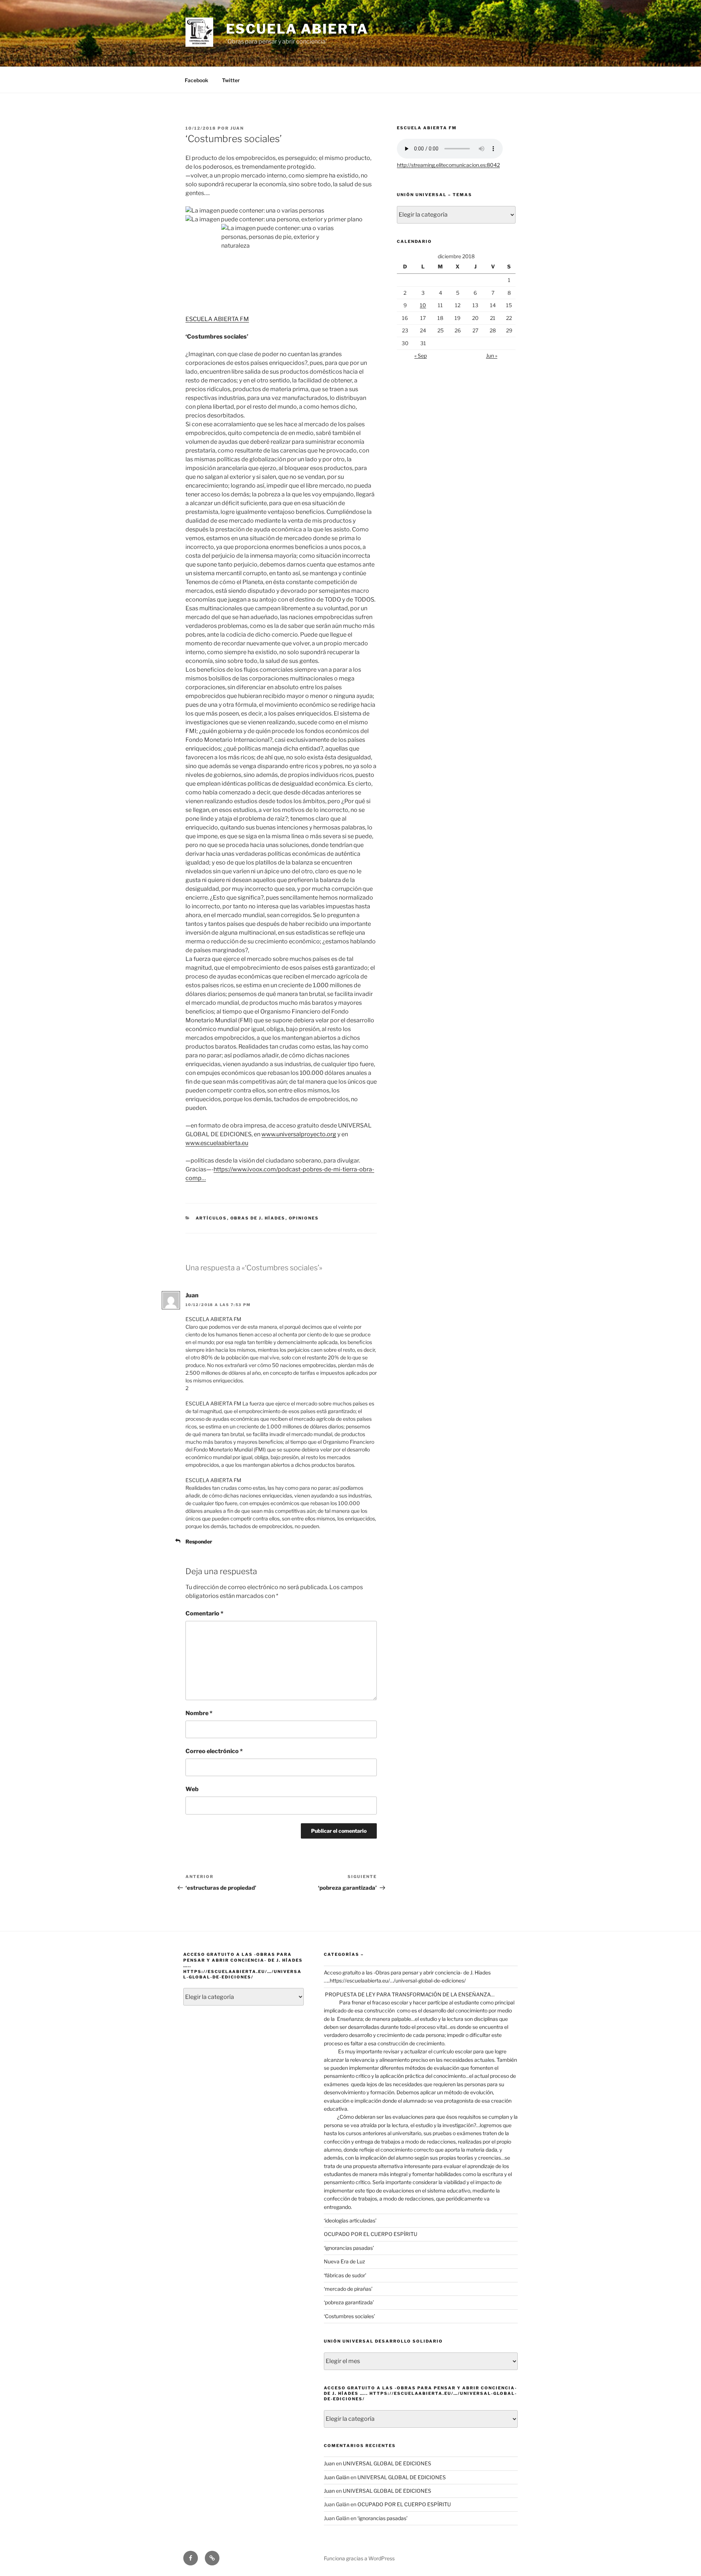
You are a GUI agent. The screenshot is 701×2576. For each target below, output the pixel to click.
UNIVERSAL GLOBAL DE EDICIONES (387, 2463)
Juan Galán (337, 2477)
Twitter (231, 80)
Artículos (211, 1218)
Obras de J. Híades (258, 1218)
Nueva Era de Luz (344, 2261)
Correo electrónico (214, 1751)
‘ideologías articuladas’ (350, 2220)
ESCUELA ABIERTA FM (217, 319)
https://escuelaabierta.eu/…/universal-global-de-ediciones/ (398, 1980)
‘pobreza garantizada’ (349, 2302)
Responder (199, 1541)
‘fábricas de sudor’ (345, 2275)
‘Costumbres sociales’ (349, 2316)
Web (192, 1789)
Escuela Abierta (297, 29)
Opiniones (304, 1218)
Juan (237, 128)
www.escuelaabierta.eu (217, 1143)
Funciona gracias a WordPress (359, 2558)
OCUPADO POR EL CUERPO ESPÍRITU (371, 2234)
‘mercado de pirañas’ (348, 2289)
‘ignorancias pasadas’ (349, 2248)
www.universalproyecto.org (299, 1134)
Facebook (196, 80)
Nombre (199, 1713)
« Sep (421, 356)
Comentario (204, 1613)
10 (423, 305)
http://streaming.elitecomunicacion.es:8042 (448, 165)
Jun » (492, 356)
